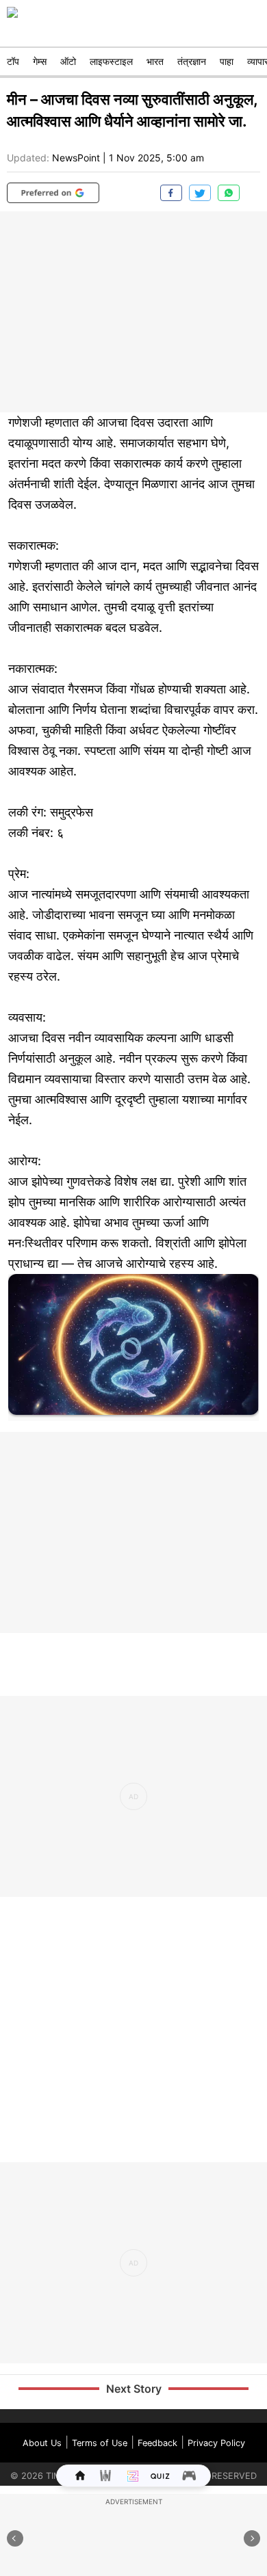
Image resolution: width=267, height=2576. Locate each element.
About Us (42, 2443)
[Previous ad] (15, 2538)
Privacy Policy (216, 2443)
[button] (53, 193)
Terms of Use (100, 2443)
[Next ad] (252, 2538)
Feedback (157, 2443)
